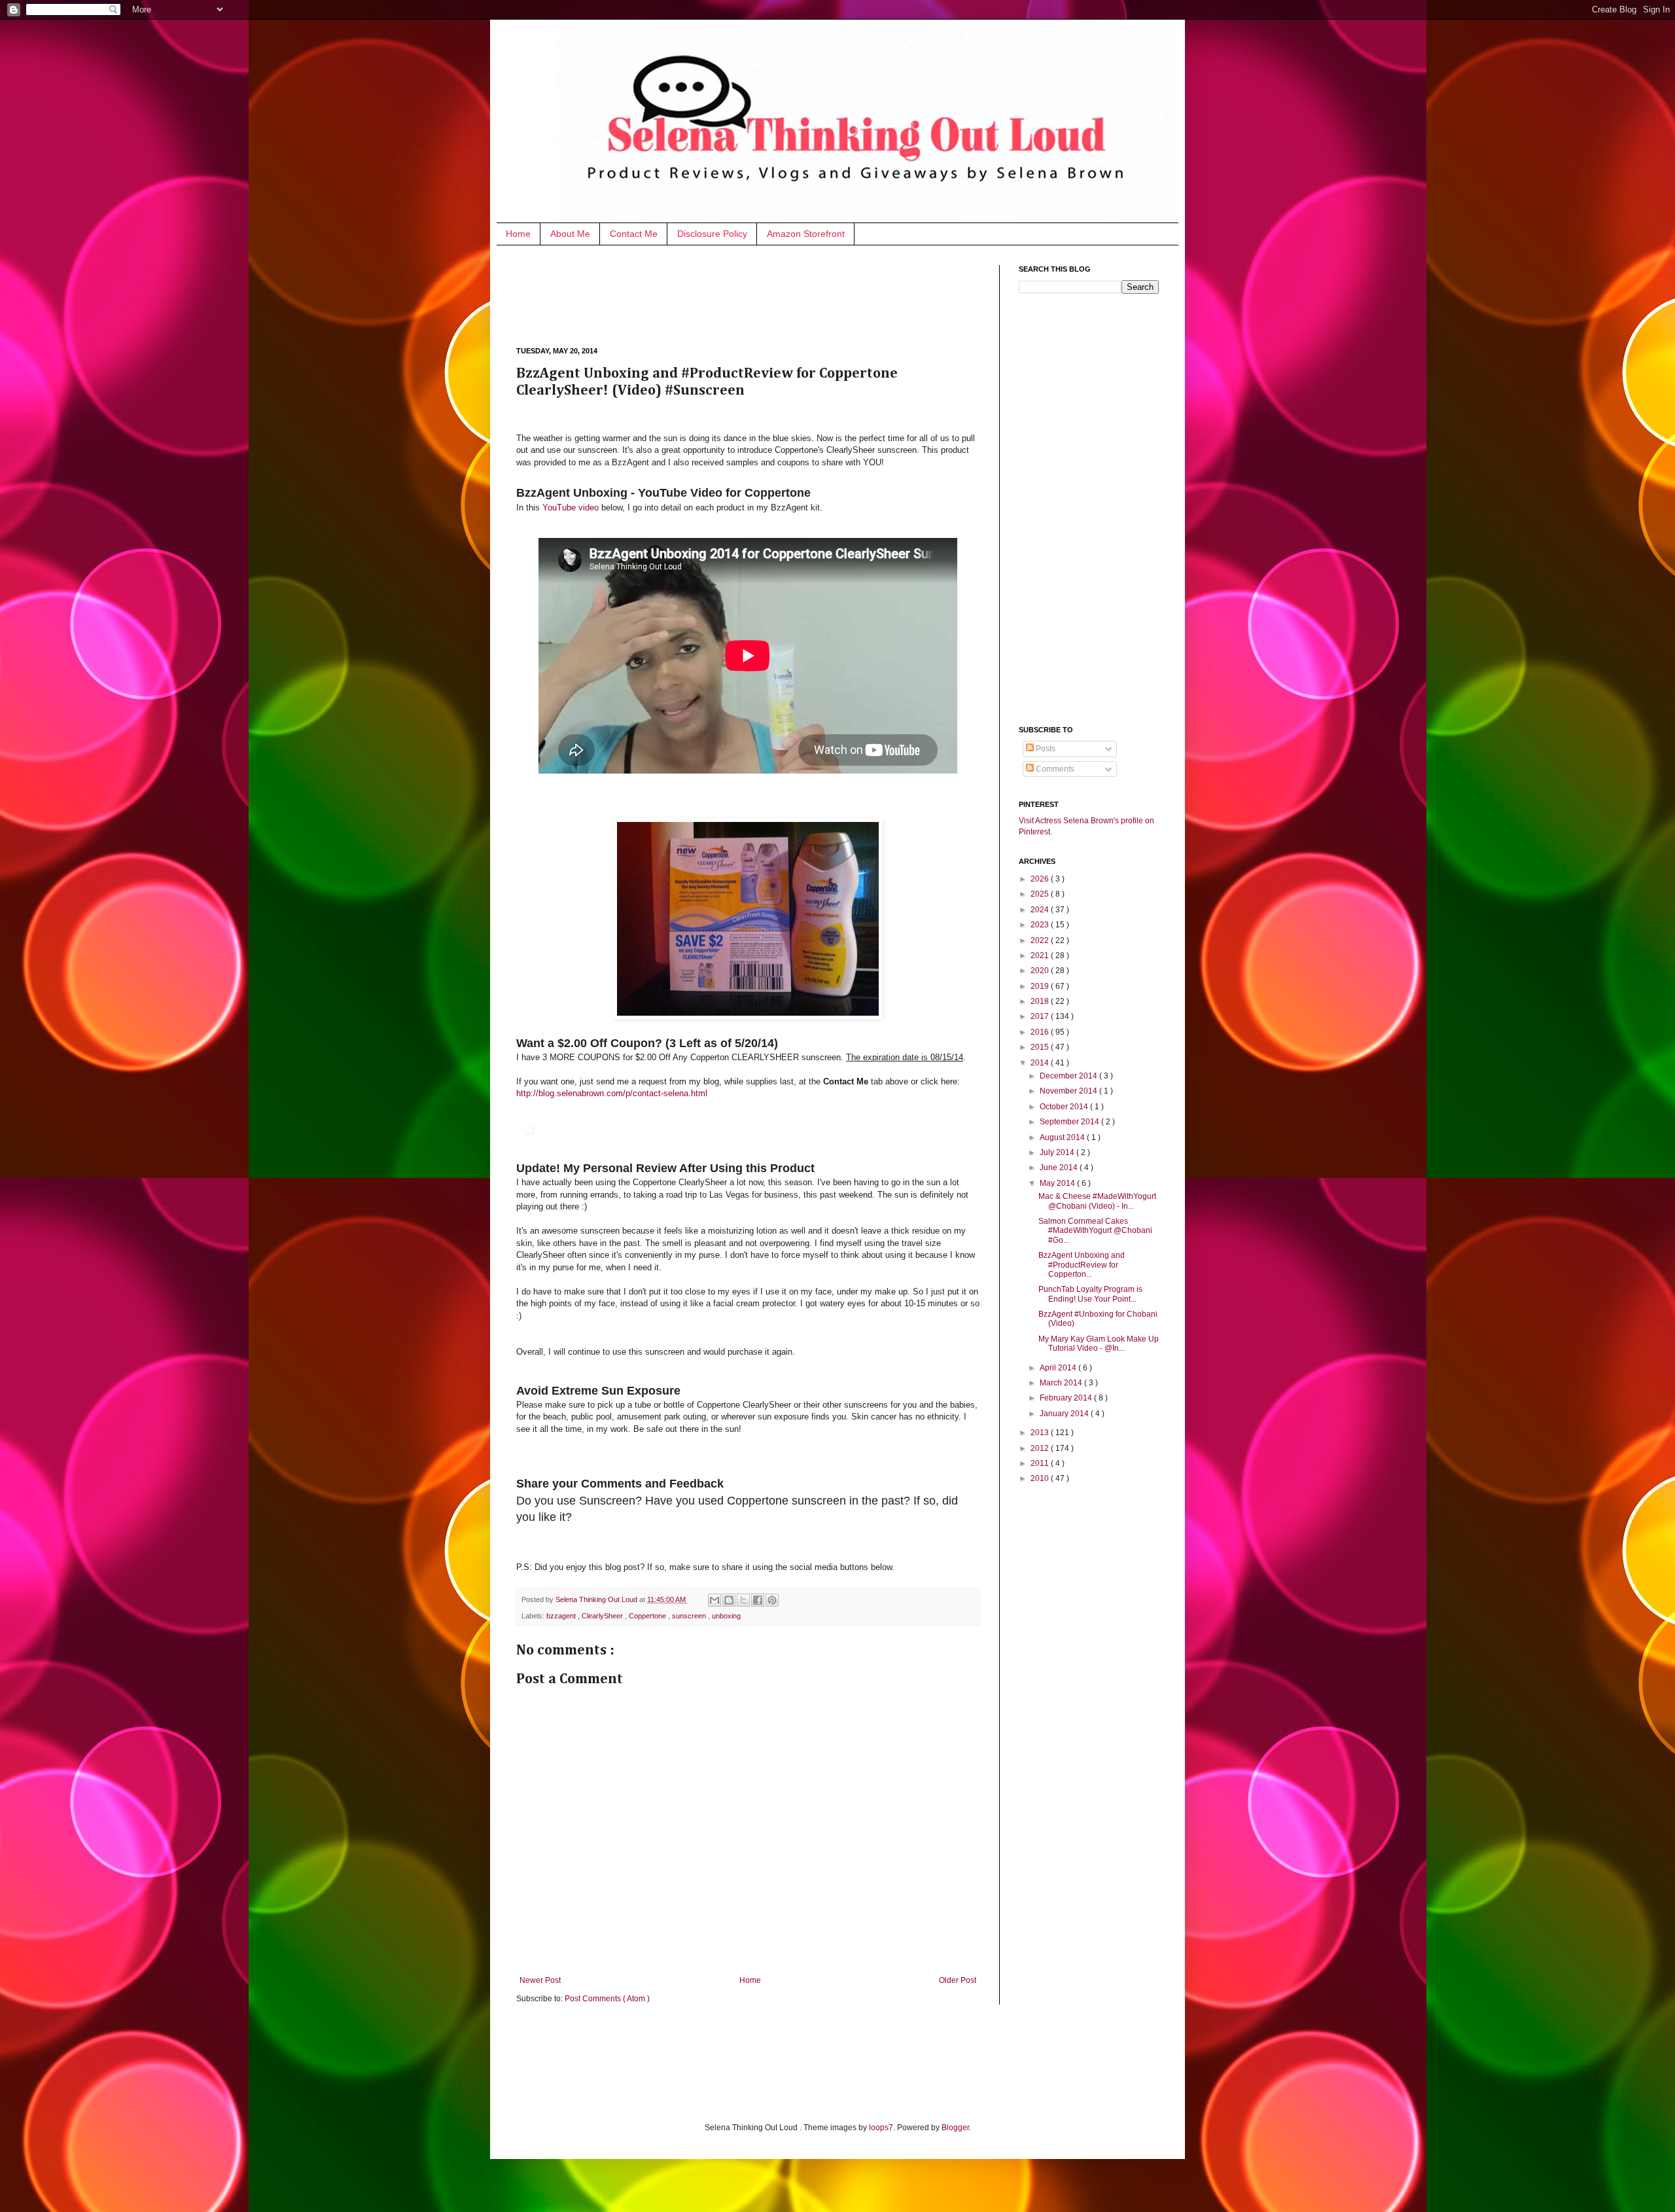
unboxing (726, 1616)
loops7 (881, 2128)
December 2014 (1069, 1076)
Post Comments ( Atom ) (607, 1999)
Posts (1045, 749)
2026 (1041, 879)
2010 (1041, 1478)
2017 (1041, 1016)
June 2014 (1060, 1168)
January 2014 (1065, 1414)
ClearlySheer (603, 1616)
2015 (1041, 1047)
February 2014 (1067, 1398)
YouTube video (571, 508)
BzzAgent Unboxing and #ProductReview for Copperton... (1082, 1265)
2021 (1041, 955)
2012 (1041, 1448)
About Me (570, 234)
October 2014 (1065, 1107)
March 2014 (1062, 1383)
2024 (1041, 910)
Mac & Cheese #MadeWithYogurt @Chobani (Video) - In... (1097, 1201)
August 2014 (1063, 1137)
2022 (1041, 940)
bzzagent (562, 1616)
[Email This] (714, 1600)
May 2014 (1058, 1183)
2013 (1041, 1433)
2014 (1041, 1063)
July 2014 (1058, 1152)
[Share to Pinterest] (772, 1600)
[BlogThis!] (729, 1600)
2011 (1041, 1463)
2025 (1041, 894)
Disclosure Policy (712, 234)
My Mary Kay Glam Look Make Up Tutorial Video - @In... (1099, 1344)
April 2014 (1059, 1368)
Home (518, 234)
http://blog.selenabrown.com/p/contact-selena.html (612, 1093)
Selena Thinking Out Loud (597, 1599)
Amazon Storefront (806, 234)
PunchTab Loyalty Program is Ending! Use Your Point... (1090, 1294)
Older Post (958, 1980)
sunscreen (690, 1616)
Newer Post (540, 1980)
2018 (1041, 1001)
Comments (1054, 769)
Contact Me (634, 234)
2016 (1041, 1032)
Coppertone (648, 1616)
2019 (1041, 986)
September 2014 (1070, 1122)
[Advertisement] (754, 294)
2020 (1041, 971)
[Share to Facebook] (758, 1600)
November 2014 (1069, 1091)
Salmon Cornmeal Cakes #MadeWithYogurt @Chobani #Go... (1095, 1231)
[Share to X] (743, 1600)
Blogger (955, 2128)
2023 (1041, 925)
